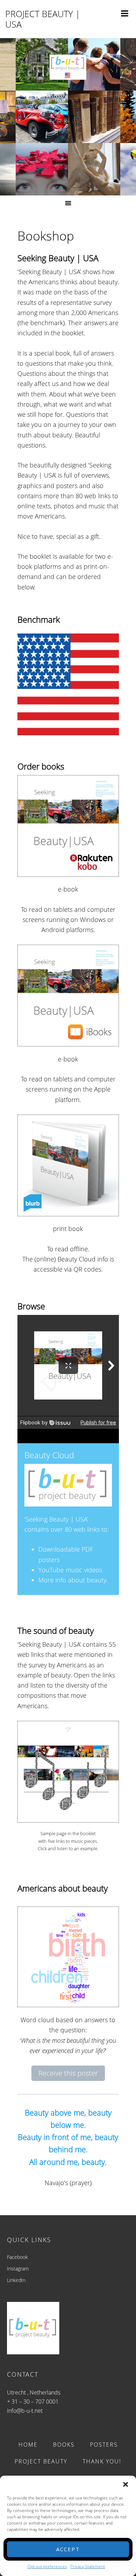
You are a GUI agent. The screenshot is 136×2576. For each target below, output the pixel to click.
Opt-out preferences (47, 2566)
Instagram (18, 2269)
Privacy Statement (88, 2566)
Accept (68, 2549)
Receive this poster (68, 2073)
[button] (126, 2484)
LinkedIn (16, 2280)
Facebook (17, 2257)
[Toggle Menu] (125, 12)
